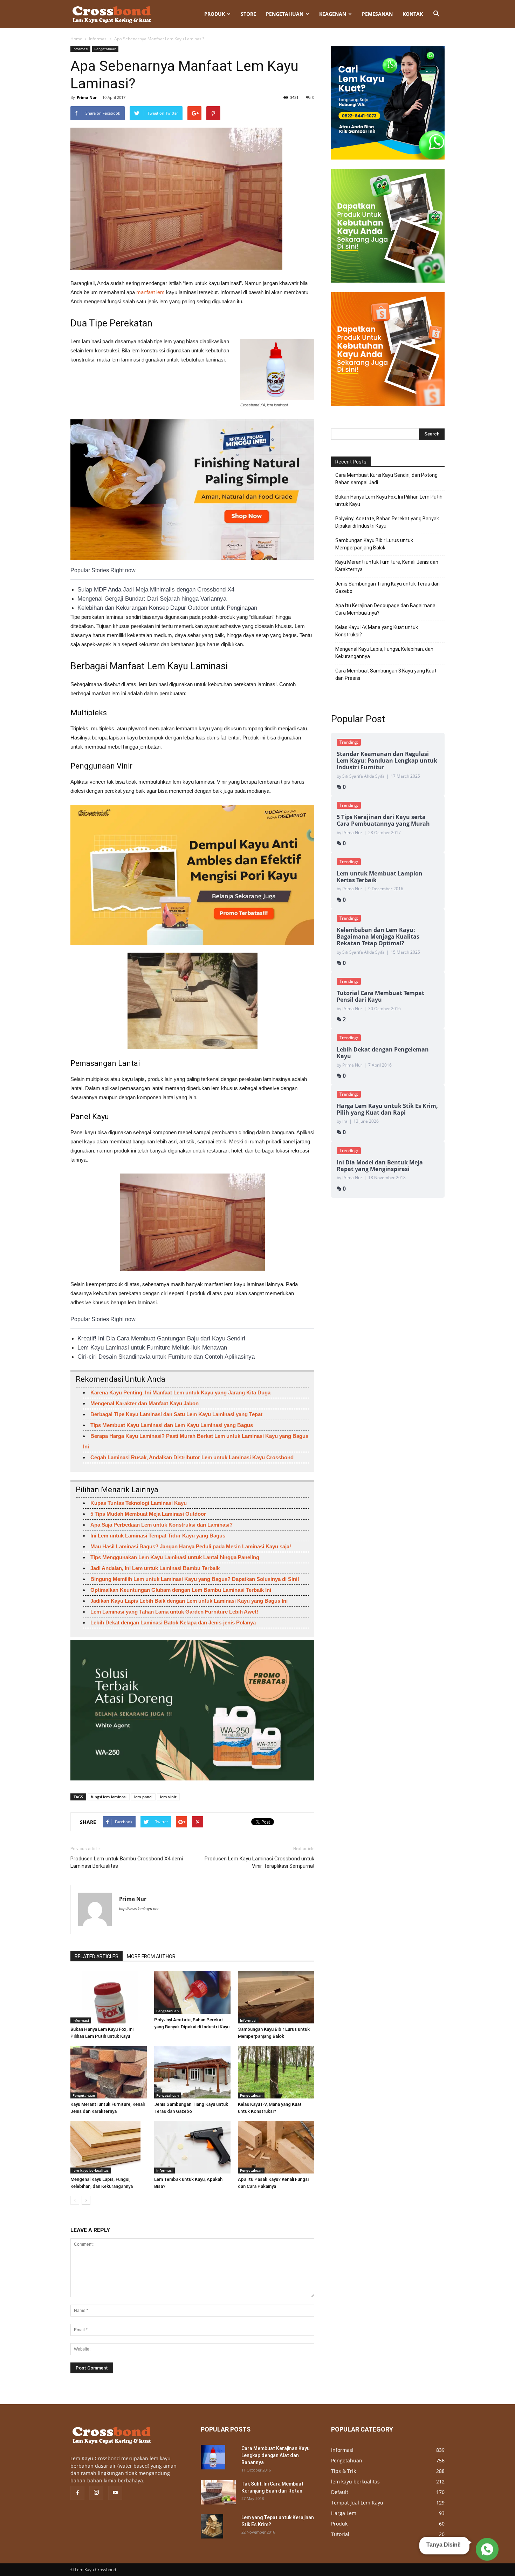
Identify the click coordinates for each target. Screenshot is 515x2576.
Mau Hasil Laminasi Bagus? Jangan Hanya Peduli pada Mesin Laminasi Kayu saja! (191, 1546)
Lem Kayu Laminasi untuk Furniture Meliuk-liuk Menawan (152, 1348)
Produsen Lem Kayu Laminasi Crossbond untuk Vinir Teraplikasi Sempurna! (259, 1862)
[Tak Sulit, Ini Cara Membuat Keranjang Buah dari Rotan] (218, 2492)
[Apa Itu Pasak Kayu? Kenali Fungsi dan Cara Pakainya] (276, 2147)
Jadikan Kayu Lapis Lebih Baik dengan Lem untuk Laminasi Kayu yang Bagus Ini (189, 1601)
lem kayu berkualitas (91, 2170)
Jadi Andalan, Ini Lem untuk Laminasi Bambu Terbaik (155, 1568)
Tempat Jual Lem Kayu (357, 2503)
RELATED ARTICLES (97, 1956)
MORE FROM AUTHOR (151, 1956)
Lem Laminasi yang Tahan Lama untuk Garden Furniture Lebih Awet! (174, 1612)
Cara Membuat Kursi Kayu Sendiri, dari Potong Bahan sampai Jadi (386, 479)
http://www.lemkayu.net (139, 1909)
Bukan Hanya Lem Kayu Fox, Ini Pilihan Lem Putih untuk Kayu (389, 501)
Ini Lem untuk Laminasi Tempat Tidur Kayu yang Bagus (158, 1536)
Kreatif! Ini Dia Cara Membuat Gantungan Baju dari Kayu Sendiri (161, 1338)
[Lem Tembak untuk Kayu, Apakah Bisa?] (192, 2147)
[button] (436, 14)
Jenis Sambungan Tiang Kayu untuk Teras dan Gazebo (387, 587)
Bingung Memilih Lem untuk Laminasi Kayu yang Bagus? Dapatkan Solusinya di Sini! (195, 1579)
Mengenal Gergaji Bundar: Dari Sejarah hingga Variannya (152, 599)
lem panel (143, 1797)
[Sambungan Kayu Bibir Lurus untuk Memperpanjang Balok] (276, 1997)
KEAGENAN (333, 14)
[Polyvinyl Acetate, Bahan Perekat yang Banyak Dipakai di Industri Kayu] (192, 1992)
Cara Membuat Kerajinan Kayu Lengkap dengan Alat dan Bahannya (276, 2455)
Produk (215, 14)
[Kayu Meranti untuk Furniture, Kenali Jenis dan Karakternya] (109, 2072)
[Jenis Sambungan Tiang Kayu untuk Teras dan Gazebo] (192, 2072)
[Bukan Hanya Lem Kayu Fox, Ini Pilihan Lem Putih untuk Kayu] (109, 1997)
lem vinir (168, 1797)
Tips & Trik (344, 2471)
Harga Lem (344, 2513)
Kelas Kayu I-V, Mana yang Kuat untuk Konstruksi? (377, 631)
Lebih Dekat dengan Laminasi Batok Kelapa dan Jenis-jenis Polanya (173, 1622)
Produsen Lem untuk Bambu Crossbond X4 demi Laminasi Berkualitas (127, 1862)
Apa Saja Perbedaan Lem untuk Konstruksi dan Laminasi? (162, 1525)
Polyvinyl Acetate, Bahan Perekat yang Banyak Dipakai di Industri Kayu (387, 522)
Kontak (413, 14)
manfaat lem (150, 292)
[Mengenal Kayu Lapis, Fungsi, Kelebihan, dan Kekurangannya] (109, 2147)
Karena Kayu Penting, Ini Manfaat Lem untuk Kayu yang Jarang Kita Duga (180, 1392)
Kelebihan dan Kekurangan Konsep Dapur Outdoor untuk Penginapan (167, 608)
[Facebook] (77, 2493)
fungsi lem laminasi (109, 1797)
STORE (248, 14)
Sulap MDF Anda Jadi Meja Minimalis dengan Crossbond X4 (156, 590)
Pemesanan (377, 14)
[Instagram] (96, 2493)
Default (340, 2492)
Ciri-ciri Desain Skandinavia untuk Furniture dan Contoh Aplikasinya (166, 1357)
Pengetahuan (285, 14)
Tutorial (340, 2534)
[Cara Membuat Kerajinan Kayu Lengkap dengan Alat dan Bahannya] (213, 2457)
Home (76, 39)
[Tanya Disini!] (486, 2548)
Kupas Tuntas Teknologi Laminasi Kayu (139, 1503)
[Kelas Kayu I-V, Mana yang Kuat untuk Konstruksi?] (276, 2072)
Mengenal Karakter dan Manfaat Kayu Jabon (145, 1403)
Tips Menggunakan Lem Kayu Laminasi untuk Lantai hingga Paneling (175, 1557)
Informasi (98, 39)
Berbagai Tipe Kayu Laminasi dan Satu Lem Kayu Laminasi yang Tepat (176, 1414)
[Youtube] (115, 2493)
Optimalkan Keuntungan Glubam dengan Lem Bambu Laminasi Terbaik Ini (181, 1590)
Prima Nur (87, 97)
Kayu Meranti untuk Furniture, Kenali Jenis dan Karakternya (387, 566)
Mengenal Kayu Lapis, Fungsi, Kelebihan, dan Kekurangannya (384, 653)
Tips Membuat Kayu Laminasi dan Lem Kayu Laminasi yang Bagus (172, 1425)
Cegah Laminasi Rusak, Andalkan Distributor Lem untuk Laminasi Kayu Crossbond (192, 1457)
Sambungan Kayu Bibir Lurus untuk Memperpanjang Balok (374, 544)
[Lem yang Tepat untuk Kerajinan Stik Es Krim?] (212, 2526)
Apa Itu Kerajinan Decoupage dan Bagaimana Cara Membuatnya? (385, 609)
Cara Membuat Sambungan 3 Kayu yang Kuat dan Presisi (386, 674)
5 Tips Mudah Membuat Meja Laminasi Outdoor (148, 1514)
